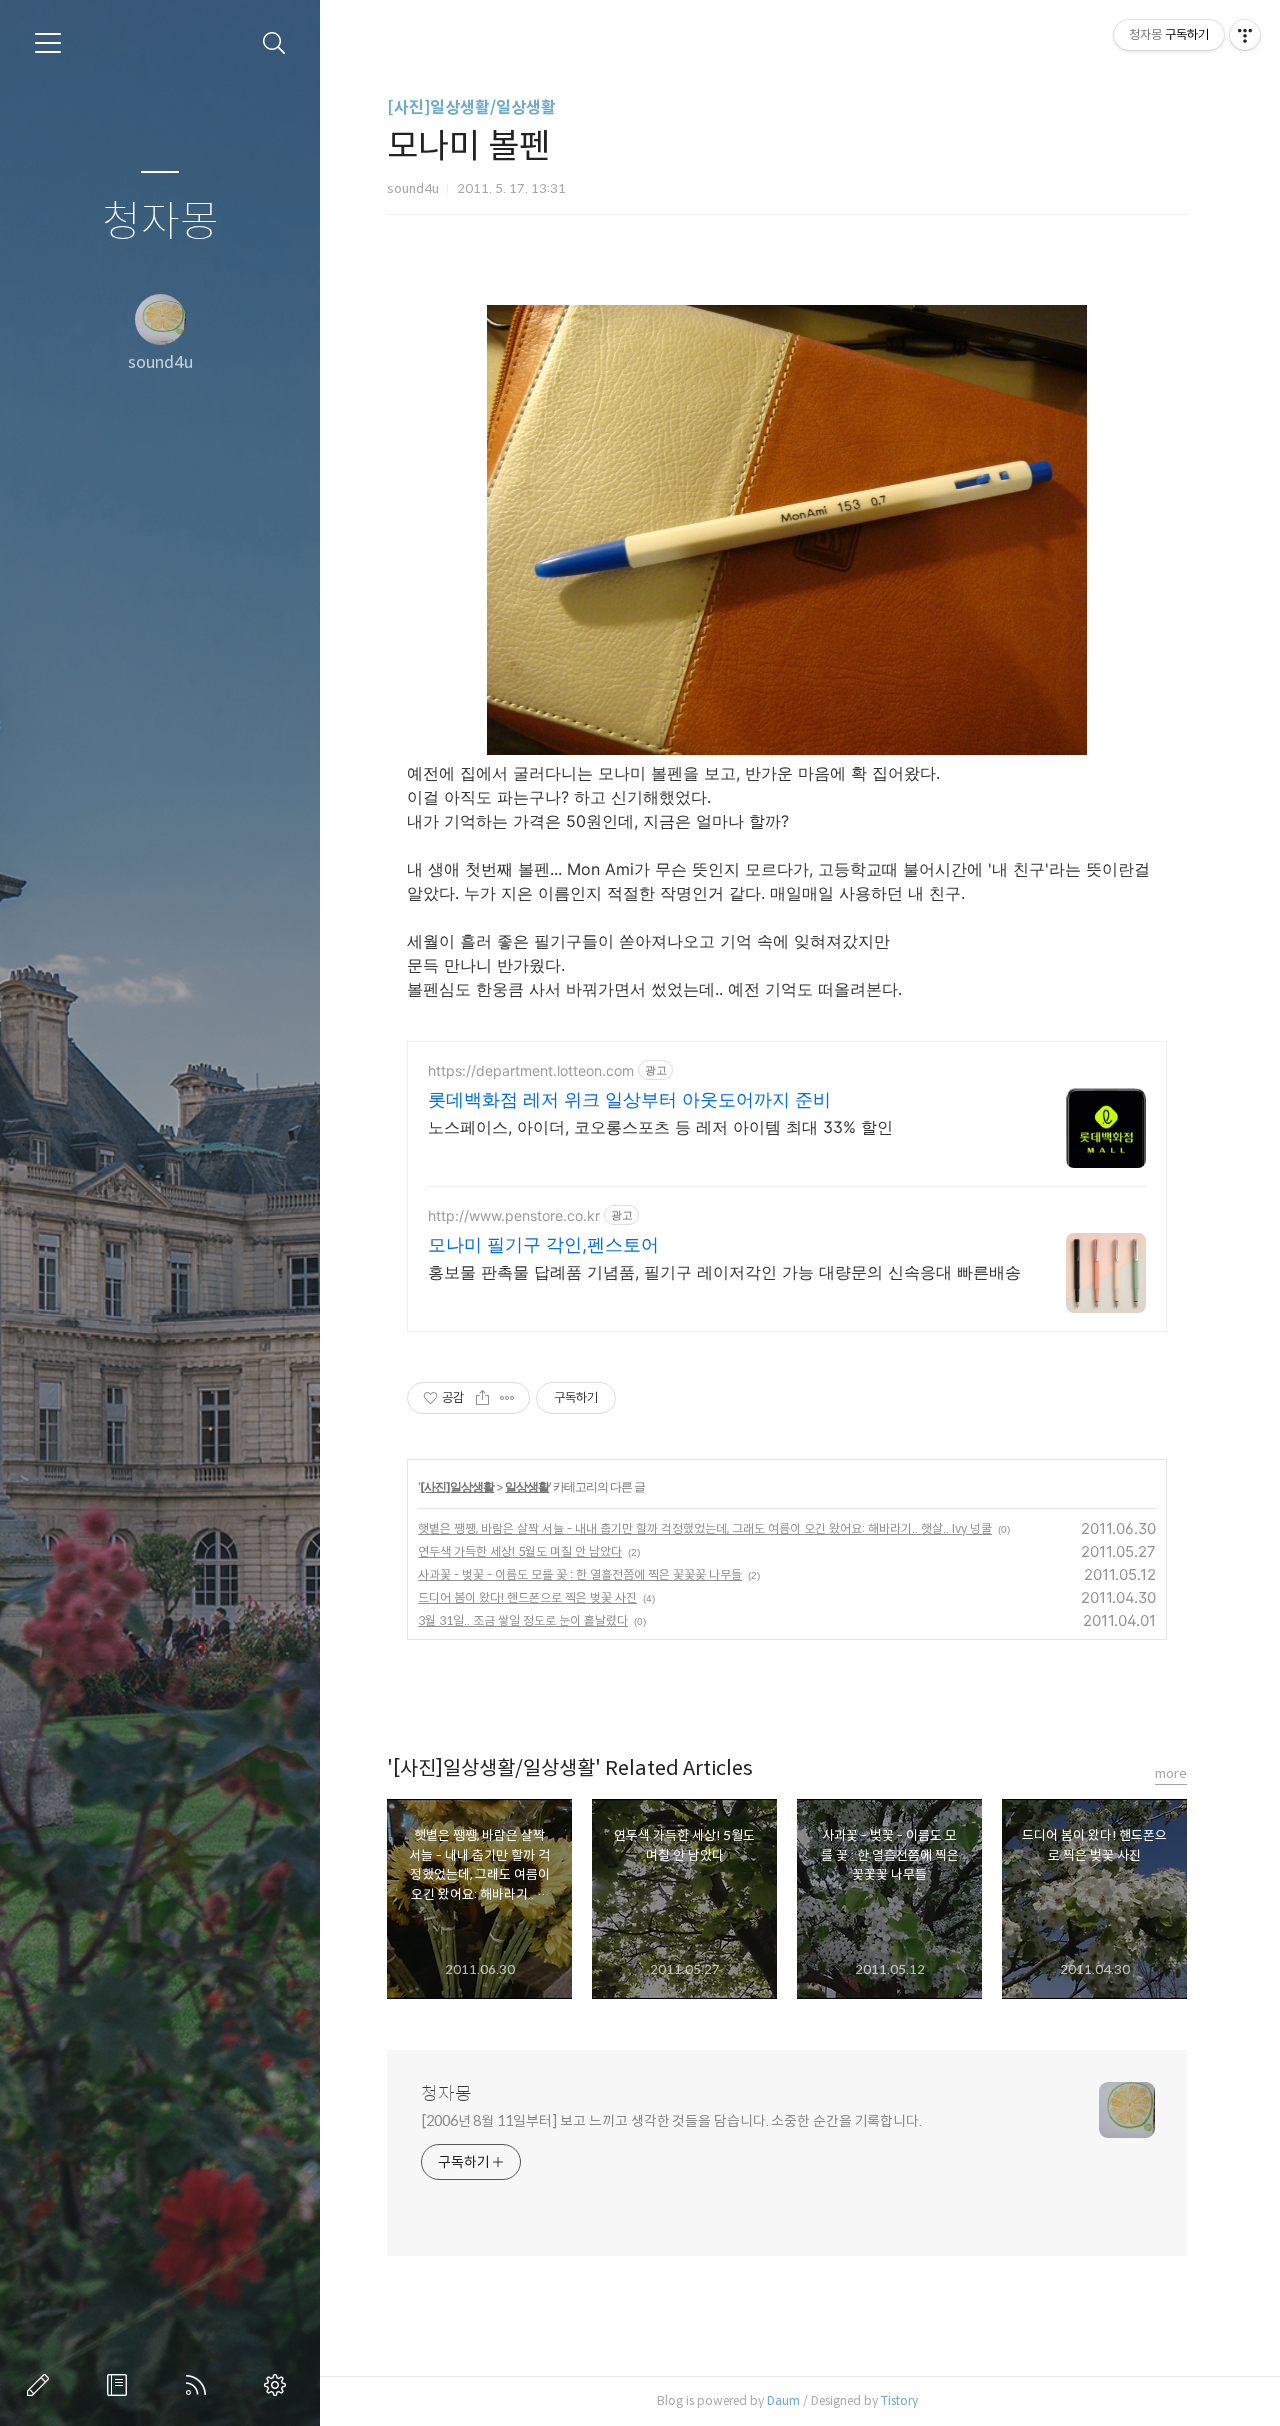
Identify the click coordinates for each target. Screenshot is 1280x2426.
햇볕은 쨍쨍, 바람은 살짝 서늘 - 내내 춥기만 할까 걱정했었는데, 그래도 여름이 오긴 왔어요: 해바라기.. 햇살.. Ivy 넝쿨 (705, 1528)
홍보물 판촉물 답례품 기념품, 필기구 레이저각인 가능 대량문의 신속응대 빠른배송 (724, 1272)
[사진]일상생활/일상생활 (471, 107)
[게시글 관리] (507, 1398)
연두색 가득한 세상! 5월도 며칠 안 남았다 (520, 1551)
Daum (783, 2400)
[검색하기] (274, 43)
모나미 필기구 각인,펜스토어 (543, 1244)
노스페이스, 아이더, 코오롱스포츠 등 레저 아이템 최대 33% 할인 (660, 1127)
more (1171, 1773)
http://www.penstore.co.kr (514, 1215)
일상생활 (527, 1486)
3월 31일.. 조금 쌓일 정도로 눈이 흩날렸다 (523, 1620)
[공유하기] (482, 1398)
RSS (200, 2385)
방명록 (121, 2385)
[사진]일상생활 (457, 1486)
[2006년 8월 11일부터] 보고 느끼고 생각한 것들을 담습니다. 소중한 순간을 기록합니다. (671, 2121)
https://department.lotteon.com (531, 1070)
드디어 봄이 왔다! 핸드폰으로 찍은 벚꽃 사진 (527, 1597)
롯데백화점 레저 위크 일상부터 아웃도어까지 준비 (629, 1099)
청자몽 (160, 222)
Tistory (899, 2400)
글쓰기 (42, 2385)
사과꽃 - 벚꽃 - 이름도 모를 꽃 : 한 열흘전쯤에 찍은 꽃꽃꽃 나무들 (580, 1574)
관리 (279, 2385)
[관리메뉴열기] (1245, 35)
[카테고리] (48, 43)
